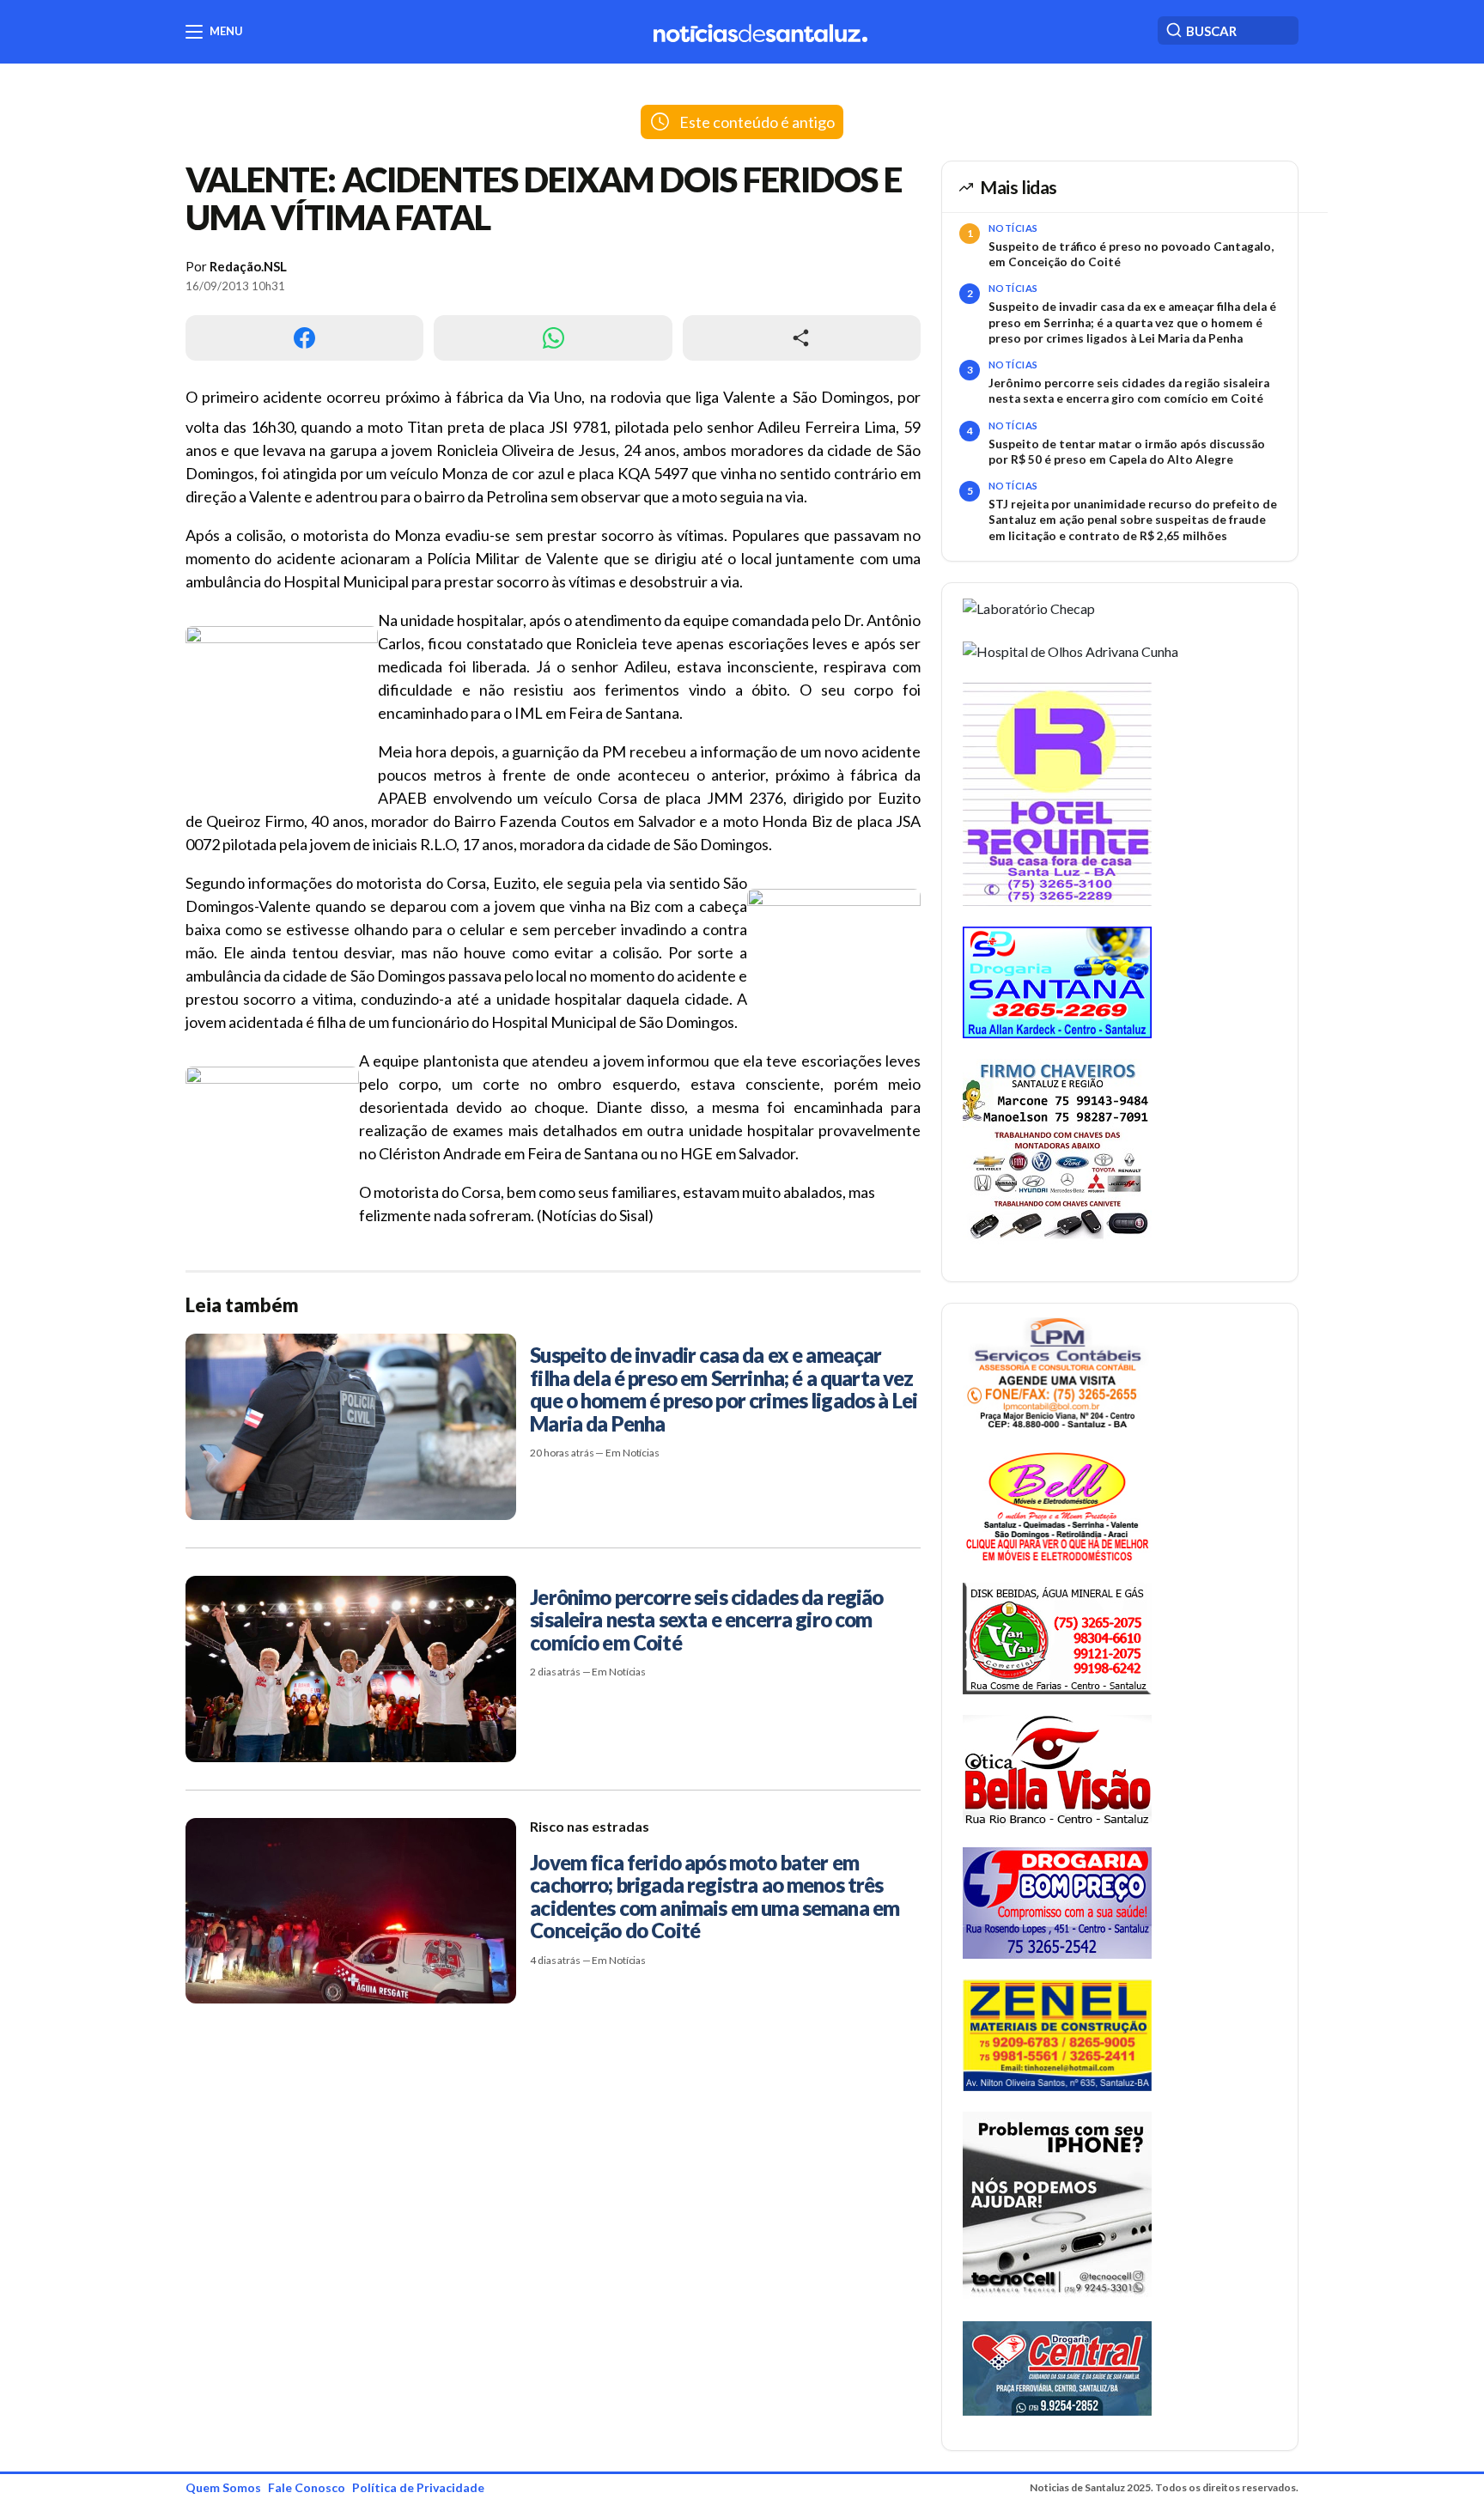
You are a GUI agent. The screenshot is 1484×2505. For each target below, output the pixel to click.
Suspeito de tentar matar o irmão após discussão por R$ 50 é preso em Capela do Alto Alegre (1127, 452)
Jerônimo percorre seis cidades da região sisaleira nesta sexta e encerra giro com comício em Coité (1129, 391)
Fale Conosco (307, 2487)
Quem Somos (223, 2487)
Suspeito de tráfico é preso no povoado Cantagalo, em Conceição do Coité (1131, 254)
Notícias (1013, 228)
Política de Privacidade (418, 2487)
